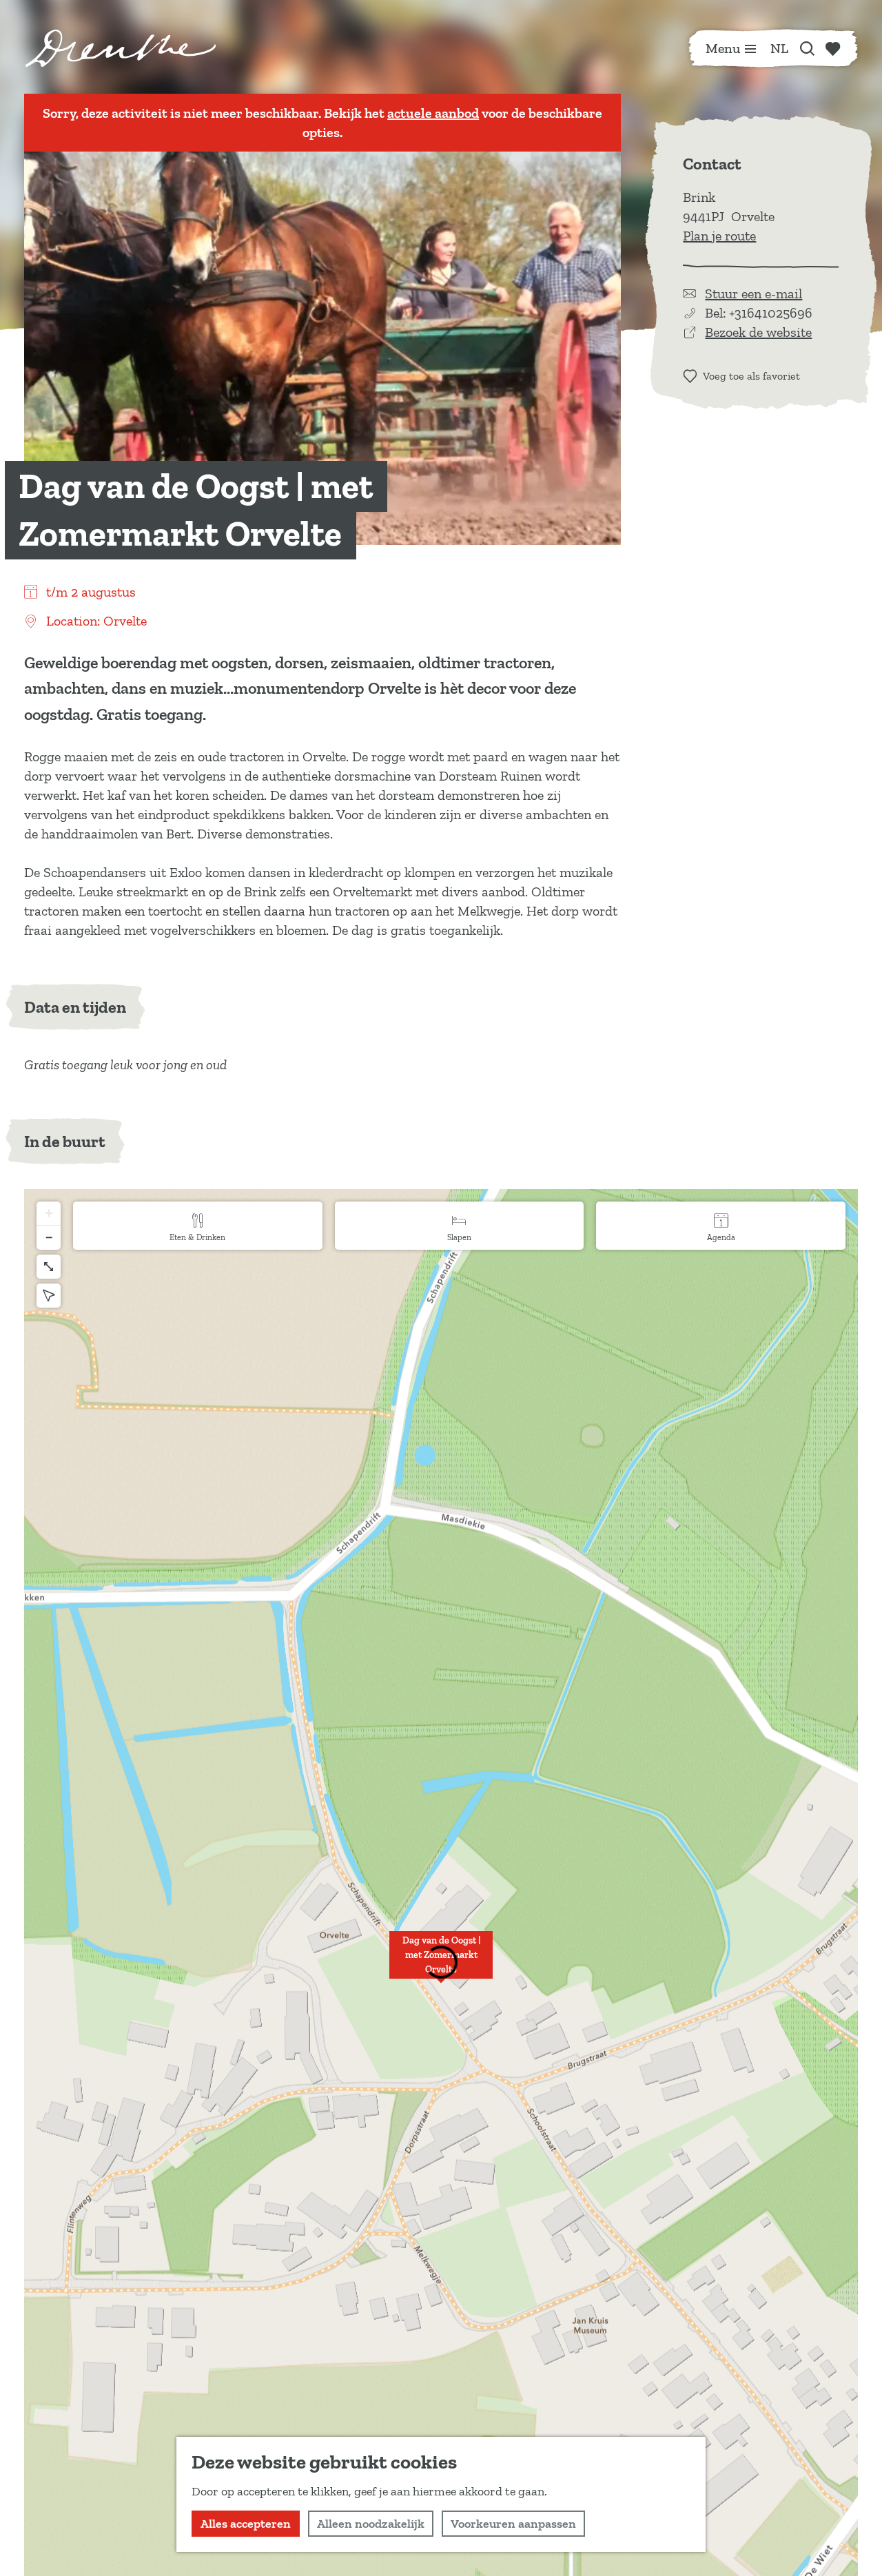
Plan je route (719, 236)
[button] (441, 1962)
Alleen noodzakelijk (371, 2524)
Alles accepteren (246, 2524)
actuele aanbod (433, 113)
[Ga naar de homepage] (121, 48)
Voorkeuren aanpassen (513, 2524)
